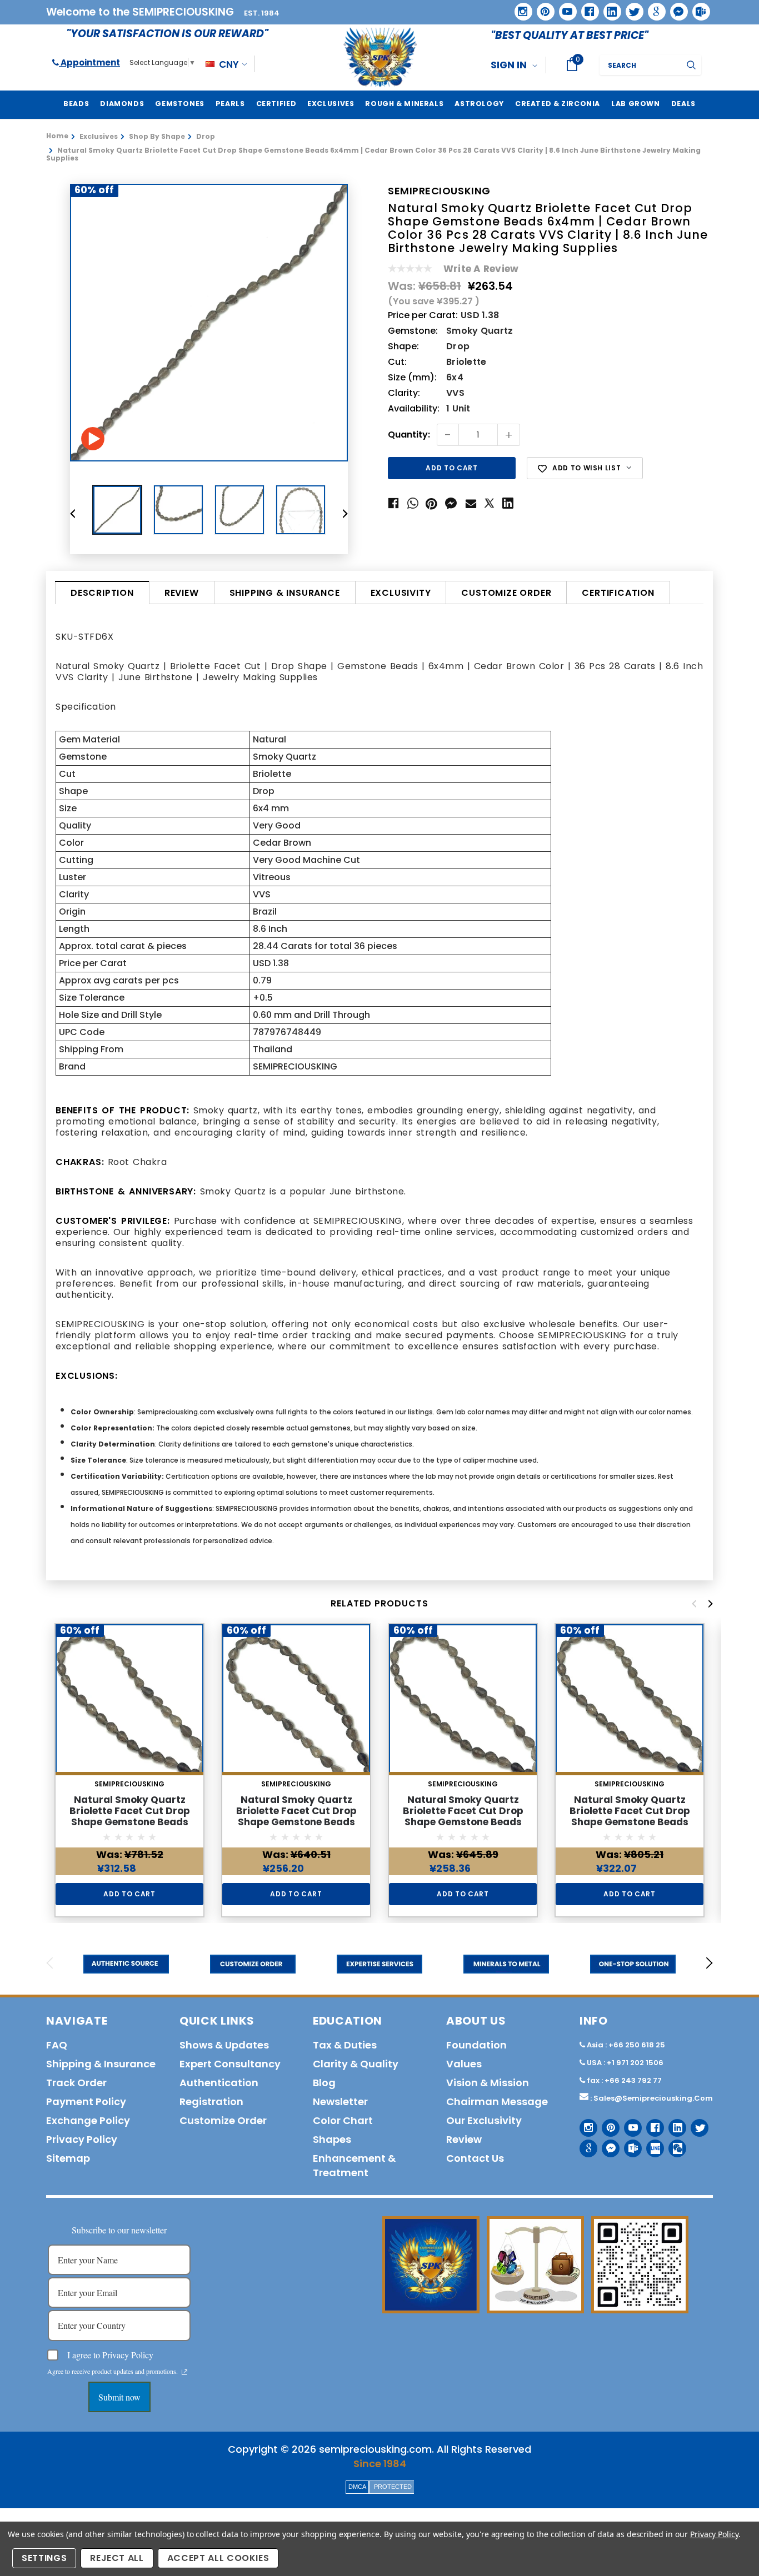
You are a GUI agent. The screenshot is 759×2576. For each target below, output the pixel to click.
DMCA (357, 2487)
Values (464, 2064)
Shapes (332, 2139)
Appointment (89, 62)
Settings (44, 2558)
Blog (324, 2083)
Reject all (117, 2558)
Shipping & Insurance (285, 593)
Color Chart (343, 2120)
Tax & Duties (345, 2045)
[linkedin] (608, 8)
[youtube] (564, 8)
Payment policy (86, 2102)
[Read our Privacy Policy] (184, 2372)
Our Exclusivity (484, 2120)
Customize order (506, 593)
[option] (209, 323)
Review (182, 593)
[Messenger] (675, 8)
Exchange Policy (88, 2120)
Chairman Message (497, 2102)
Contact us (475, 2158)
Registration (211, 2102)
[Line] (651, 2144)
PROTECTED (393, 2487)
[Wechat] (673, 2144)
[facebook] (586, 7)
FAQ (57, 2045)
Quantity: (409, 435)
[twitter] (631, 8)
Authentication (219, 2083)
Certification (618, 593)
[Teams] (697, 8)
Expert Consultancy (230, 2064)
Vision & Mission (488, 2083)
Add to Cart (129, 1894)
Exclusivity (401, 593)
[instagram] (519, 7)
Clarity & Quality (356, 2064)
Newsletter (340, 2102)
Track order (76, 2083)
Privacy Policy (714, 2534)
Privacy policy (82, 2139)
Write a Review (481, 269)
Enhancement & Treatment (354, 2165)
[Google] (653, 8)
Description (102, 593)
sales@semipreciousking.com (653, 2098)
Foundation (476, 2045)
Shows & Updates (224, 2045)
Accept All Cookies (218, 2558)
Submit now (119, 2397)
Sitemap (68, 2158)
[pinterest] (542, 8)
